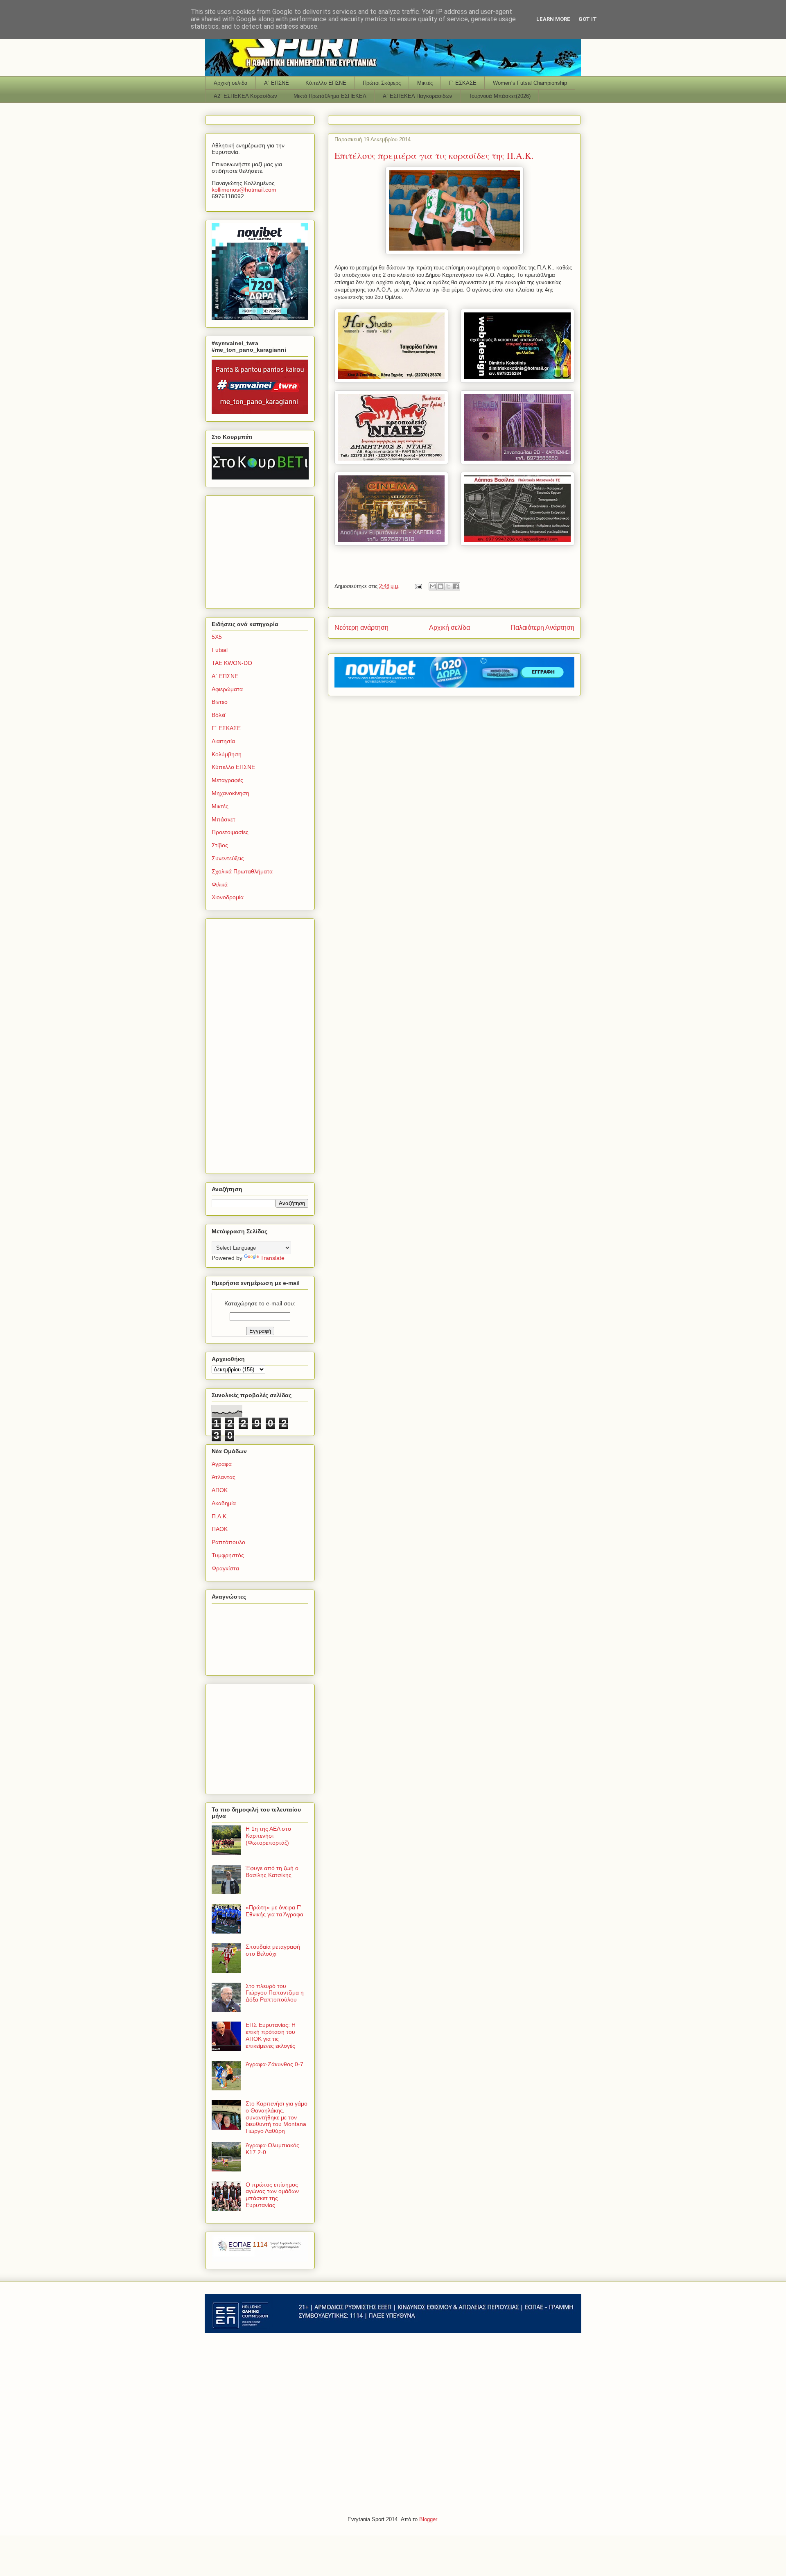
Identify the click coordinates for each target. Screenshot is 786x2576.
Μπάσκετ (224, 819)
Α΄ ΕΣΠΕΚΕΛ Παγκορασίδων (418, 96)
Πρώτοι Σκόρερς (382, 83)
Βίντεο (220, 702)
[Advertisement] (263, 550)
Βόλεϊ (218, 715)
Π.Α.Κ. (220, 1516)
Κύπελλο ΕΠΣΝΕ (326, 83)
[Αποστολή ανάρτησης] (418, 586)
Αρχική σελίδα (231, 83)
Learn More (553, 19)
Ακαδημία (224, 1503)
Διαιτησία (223, 741)
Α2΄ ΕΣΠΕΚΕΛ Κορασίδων (245, 96)
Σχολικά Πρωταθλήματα (242, 871)
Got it (588, 19)
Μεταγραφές (227, 780)
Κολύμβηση (227, 754)
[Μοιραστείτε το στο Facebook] (456, 586)
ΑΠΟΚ (220, 1490)
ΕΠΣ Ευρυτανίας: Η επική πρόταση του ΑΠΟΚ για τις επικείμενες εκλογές (271, 2035)
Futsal (220, 650)
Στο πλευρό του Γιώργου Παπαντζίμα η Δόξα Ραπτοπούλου (275, 1993)
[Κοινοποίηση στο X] (448, 586)
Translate (272, 1258)
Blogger (428, 2519)
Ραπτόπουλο (228, 1542)
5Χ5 (217, 637)
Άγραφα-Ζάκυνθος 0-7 (274, 2064)
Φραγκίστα (225, 1568)
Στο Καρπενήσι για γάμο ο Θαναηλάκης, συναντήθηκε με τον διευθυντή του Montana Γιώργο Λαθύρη (277, 2117)
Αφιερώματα (227, 689)
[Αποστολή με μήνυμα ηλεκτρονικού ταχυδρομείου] (433, 586)
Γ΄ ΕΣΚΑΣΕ (463, 83)
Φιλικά (220, 884)
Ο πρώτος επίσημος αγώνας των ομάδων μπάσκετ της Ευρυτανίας (272, 2195)
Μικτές (425, 83)
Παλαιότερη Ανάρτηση (542, 628)
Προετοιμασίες (230, 832)
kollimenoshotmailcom (244, 190)
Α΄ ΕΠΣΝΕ (277, 83)
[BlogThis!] (440, 586)
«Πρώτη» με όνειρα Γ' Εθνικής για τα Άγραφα (274, 1911)
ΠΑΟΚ (220, 1529)
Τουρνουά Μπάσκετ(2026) (500, 96)
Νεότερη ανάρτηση (361, 628)
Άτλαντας (224, 1477)
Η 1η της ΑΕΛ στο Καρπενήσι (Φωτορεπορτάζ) (268, 1836)
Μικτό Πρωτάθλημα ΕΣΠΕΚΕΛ (330, 96)
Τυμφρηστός (228, 1555)
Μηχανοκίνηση (230, 793)
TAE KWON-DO (232, 663)
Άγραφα (222, 1464)
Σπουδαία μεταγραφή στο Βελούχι (273, 1950)
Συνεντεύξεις (228, 858)
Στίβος (220, 845)
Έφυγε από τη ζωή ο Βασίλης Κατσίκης (272, 1872)
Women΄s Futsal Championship (530, 83)
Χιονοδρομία (228, 897)
